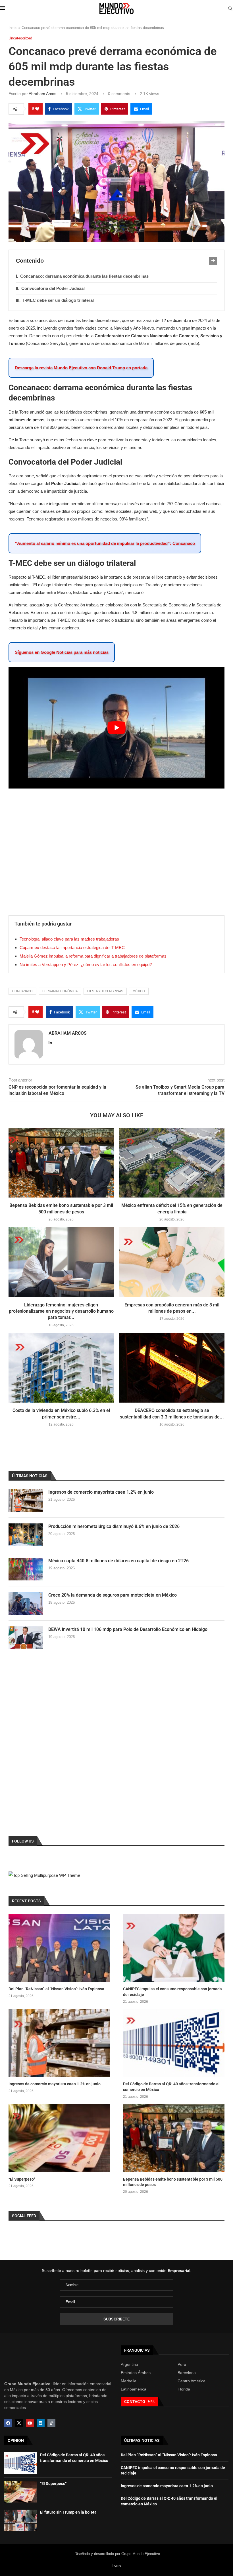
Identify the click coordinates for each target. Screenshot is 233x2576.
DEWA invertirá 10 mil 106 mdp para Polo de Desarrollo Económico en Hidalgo (128, 1629)
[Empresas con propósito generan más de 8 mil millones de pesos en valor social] (172, 1262)
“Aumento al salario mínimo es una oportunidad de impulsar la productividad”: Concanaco (105, 543)
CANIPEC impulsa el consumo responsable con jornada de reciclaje (172, 1992)
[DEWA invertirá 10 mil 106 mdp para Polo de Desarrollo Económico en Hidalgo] (26, 1638)
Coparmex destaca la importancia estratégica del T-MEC (72, 947)
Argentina (129, 2364)
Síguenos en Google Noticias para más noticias (62, 652)
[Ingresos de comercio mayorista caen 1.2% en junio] (26, 1500)
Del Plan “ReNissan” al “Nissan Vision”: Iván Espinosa (56, 1989)
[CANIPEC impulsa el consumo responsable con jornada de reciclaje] (174, 1948)
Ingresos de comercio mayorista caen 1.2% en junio (101, 1492)
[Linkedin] (41, 2423)
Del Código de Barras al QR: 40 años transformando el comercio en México (171, 2087)
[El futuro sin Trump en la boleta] (20, 2520)
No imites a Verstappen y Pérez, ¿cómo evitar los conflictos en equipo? (86, 965)
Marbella (129, 2381)
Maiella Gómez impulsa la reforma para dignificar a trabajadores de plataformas (93, 956)
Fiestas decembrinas (105, 991)
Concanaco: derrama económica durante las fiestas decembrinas (84, 276)
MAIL (151, 2401)
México (139, 991)
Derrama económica (60, 991)
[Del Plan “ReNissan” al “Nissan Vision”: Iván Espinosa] (59, 1948)
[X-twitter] (19, 2423)
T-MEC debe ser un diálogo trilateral (58, 300)
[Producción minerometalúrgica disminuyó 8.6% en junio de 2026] (26, 1535)
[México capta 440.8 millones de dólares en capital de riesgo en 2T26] (26, 1569)
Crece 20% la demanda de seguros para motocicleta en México (113, 1595)
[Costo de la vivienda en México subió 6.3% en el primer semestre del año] (61, 1368)
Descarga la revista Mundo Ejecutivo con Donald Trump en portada (81, 368)
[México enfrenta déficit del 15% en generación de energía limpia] (172, 1163)
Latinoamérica (134, 2389)
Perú (182, 2364)
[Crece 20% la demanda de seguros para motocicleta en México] (26, 1603)
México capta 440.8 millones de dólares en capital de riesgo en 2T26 (118, 1561)
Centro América (192, 2381)
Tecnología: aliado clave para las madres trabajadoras (69, 939)
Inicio (13, 28)
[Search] (230, 9)
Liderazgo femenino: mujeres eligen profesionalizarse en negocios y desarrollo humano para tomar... (61, 1311)
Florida (184, 2389)
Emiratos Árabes (136, 2373)
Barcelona (187, 2373)
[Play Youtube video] (116, 728)
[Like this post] (37, 109)
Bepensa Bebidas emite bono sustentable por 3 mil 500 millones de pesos (173, 2182)
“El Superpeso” (22, 2179)
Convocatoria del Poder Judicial (53, 288)
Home (116, 2565)
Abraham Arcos (42, 94)
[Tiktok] (51, 2423)
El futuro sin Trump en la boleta (68, 2512)
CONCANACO (22, 991)
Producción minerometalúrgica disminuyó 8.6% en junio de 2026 (114, 1526)
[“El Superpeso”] (59, 2138)
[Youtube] (30, 2423)
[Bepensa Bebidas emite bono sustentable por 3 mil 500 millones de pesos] (61, 1163)
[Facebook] (8, 2423)
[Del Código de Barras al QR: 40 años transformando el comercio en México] (174, 2043)
